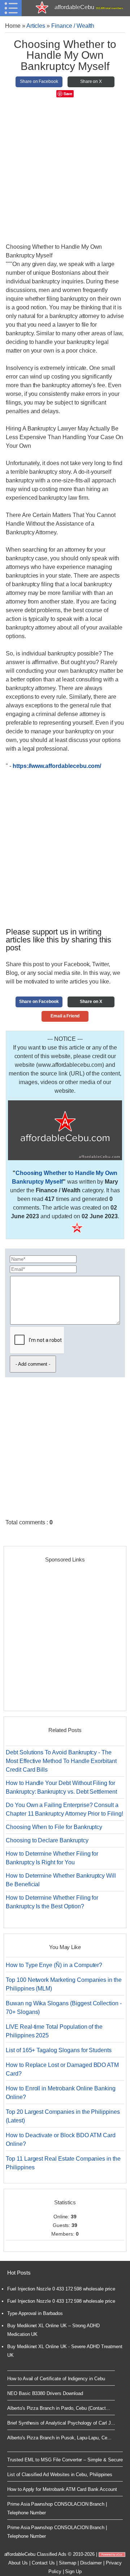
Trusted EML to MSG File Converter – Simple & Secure (65, 2460)
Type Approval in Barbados (35, 2313)
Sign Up (73, 2571)
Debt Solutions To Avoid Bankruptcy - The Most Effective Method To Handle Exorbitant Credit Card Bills (61, 1761)
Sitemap (68, 2563)
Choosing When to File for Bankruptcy (54, 1827)
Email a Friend (65, 1016)
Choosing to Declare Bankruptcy (47, 1840)
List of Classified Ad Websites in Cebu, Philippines (60, 2475)
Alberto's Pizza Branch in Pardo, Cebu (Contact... (59, 2408)
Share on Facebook (39, 81)
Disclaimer (91, 2563)
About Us (18, 2563)
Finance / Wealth (73, 26)
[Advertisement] (65, 172)
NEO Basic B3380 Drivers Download (45, 2393)
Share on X (91, 81)
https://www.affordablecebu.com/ (57, 766)
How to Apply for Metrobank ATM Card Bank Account (62, 2489)
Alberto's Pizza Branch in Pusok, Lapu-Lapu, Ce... (59, 2438)
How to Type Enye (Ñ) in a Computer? (54, 1965)
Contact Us (44, 2563)
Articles (36, 26)
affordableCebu (89, 7)
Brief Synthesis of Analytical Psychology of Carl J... (61, 2423)
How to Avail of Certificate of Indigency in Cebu (56, 2379)
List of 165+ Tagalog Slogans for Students (59, 2050)
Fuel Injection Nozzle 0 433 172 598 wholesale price (61, 2289)
